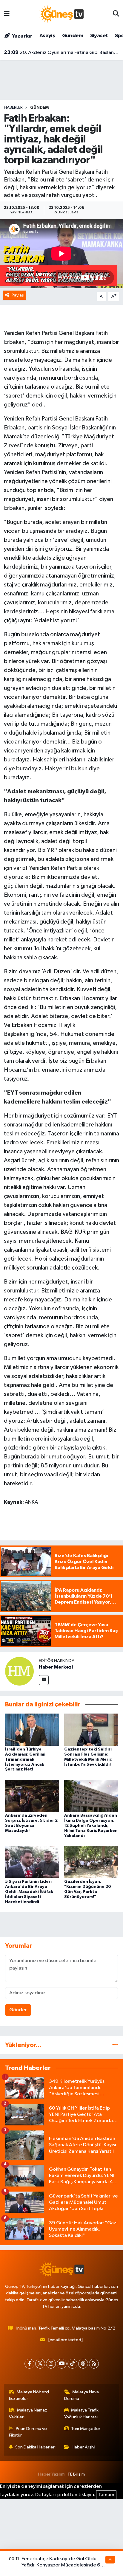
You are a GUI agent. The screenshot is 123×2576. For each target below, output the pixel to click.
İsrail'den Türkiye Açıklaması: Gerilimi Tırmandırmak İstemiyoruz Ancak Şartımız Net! (25, 1759)
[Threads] (83, 2364)
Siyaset (99, 36)
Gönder (18, 2010)
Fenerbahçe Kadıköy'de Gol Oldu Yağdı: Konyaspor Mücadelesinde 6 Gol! (61, 2565)
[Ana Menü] (7, 14)
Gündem (73, 36)
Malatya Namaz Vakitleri (28, 2413)
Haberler (13, 108)
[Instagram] (51, 2364)
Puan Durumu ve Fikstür (28, 2432)
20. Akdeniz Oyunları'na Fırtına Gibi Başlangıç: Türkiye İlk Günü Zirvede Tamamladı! (62, 52)
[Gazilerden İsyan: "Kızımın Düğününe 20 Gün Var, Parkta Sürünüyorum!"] (91, 1862)
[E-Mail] (44, 1680)
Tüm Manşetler (86, 2429)
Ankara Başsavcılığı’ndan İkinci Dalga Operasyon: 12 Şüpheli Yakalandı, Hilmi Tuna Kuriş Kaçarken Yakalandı (91, 1825)
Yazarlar (22, 36)
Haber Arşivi (83, 2447)
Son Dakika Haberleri (35, 2447)
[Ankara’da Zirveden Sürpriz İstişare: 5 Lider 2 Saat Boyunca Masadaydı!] (32, 1796)
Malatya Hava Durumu (82, 2395)
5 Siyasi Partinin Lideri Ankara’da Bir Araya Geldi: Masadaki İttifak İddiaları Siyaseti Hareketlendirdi (29, 1892)
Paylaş (18, 295)
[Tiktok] (72, 2364)
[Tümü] (115, 2045)
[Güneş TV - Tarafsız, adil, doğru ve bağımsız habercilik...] (61, 14)
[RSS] (94, 2364)
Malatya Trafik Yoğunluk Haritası (82, 2413)
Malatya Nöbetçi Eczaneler (29, 2395)
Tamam (106, 2495)
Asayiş (47, 36)
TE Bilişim (76, 2474)
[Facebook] (29, 2364)
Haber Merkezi (56, 1667)
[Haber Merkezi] (19, 1671)
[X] (40, 2364)
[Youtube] (62, 2364)
